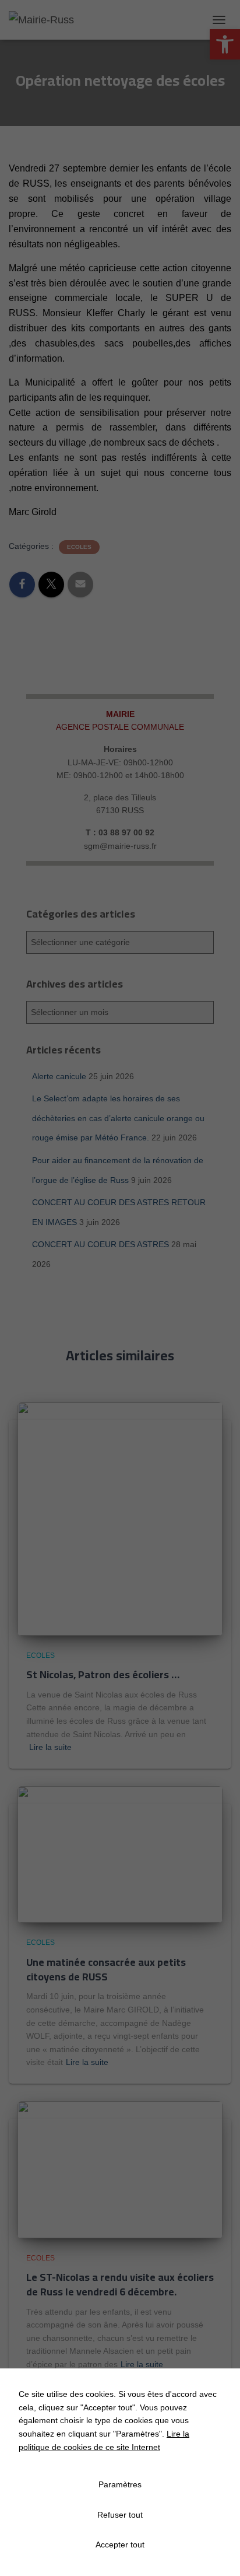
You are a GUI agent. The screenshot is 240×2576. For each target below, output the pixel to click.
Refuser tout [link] (120, 2515)
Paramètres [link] (120, 2484)
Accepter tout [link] (120, 2544)
